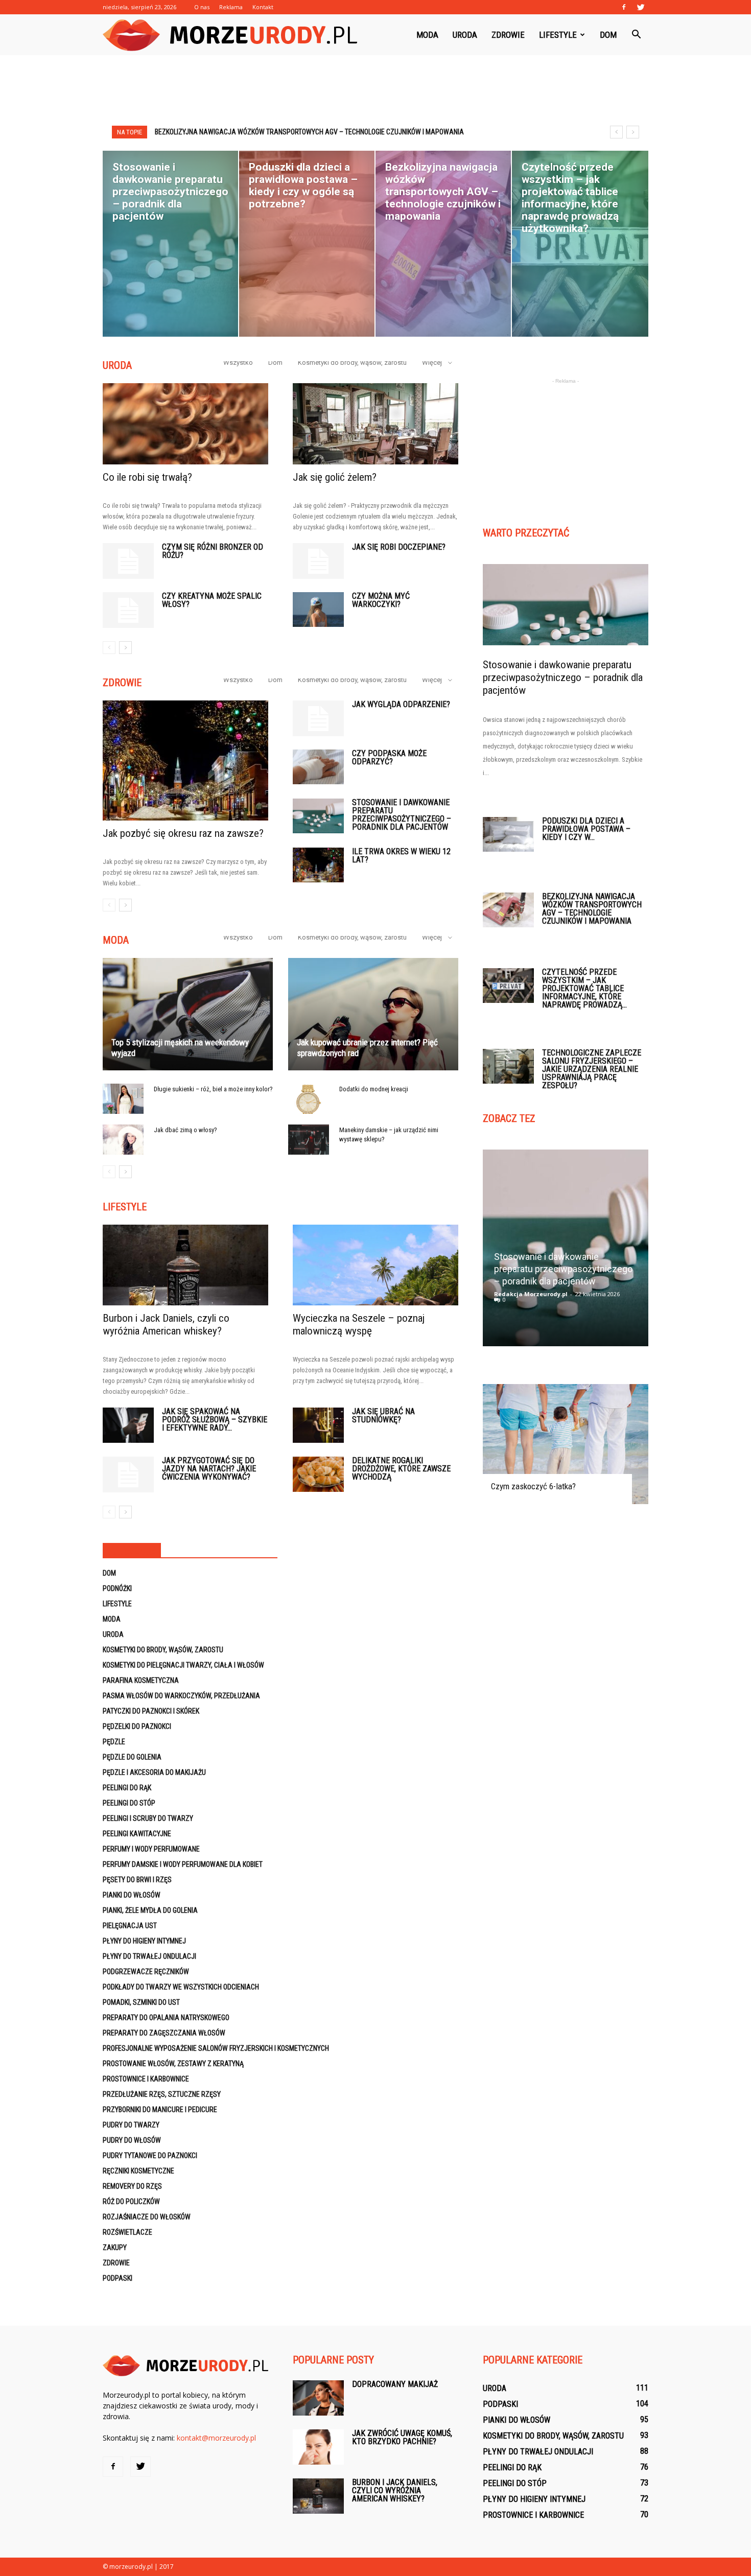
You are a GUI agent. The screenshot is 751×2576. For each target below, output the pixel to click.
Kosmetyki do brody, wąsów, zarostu (352, 362)
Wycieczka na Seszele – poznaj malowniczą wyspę (359, 1325)
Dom (608, 35)
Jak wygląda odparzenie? (401, 704)
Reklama (231, 7)
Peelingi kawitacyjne (137, 1834)
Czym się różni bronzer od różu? (213, 551)
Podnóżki (117, 1588)
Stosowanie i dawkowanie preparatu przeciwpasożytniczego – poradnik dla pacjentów (402, 815)
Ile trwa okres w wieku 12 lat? (401, 856)
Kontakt (263, 7)
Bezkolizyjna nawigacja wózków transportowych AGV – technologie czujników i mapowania (592, 909)
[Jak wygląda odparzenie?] (318, 718)
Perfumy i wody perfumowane (151, 1849)
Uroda (465, 35)
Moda (427, 35)
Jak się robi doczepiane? (399, 547)
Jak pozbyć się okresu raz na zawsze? (183, 833)
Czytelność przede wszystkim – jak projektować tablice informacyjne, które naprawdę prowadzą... (584, 988)
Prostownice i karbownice (146, 2079)
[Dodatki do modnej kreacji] (309, 1099)
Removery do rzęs (132, 2186)
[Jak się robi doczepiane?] (318, 561)
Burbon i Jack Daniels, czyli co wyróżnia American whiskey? (166, 1325)
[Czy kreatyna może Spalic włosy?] (128, 610)
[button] (636, 35)
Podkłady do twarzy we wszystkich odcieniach (181, 1987)
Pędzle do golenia (132, 1757)
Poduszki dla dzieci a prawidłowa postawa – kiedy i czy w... (586, 829)
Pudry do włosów (132, 2140)
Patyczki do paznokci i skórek (151, 1711)
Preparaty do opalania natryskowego (166, 2018)
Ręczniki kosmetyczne (138, 2171)
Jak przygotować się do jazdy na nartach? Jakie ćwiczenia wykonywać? (209, 1469)
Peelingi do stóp (129, 1803)
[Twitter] (641, 7)
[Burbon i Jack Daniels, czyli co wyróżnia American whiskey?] (185, 1265)
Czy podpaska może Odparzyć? (389, 757)
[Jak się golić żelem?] (375, 424)
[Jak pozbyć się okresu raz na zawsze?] (185, 760)
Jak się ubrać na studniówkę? (383, 1415)
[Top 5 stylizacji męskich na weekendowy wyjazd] (188, 1014)
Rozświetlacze (127, 2232)
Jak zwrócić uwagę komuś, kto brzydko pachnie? (402, 2437)
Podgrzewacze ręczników (146, 1972)
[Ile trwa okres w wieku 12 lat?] (318, 865)
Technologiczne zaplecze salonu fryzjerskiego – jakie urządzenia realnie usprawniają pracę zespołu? (592, 1069)
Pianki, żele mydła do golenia (150, 1910)
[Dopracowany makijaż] (318, 2398)
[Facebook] (624, 7)
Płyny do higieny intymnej (144, 1941)
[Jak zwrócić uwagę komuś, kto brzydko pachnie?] (318, 2447)
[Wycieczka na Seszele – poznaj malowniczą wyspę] (375, 1265)
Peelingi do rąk (127, 1788)
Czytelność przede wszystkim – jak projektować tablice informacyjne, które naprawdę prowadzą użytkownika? (344, 132)
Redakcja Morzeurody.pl (531, 1294)
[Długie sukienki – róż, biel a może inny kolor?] (123, 1099)
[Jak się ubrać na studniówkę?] (318, 1425)
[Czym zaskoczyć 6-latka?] (566, 1444)
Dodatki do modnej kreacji (374, 1089)
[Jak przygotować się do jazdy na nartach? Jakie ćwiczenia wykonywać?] (128, 1474)
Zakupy (115, 2247)
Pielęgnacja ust (130, 1926)
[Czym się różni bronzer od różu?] (128, 561)
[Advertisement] (375, 90)
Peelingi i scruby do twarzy (148, 1818)
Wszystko (238, 362)
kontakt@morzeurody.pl (216, 2438)
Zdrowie (508, 35)
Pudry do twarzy (131, 2125)
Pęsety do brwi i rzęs (137, 1880)
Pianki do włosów (132, 1895)
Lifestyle (558, 35)
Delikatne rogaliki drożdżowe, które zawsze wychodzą (401, 1469)
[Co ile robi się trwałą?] (185, 424)
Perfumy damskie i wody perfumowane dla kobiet (183, 1864)
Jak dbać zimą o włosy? (185, 1130)
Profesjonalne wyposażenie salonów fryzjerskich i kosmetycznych (216, 2048)
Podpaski (118, 2278)
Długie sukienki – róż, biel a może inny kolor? (213, 1089)
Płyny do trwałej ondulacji (149, 1956)
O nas (202, 7)
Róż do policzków (131, 2202)
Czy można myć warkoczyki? (381, 600)
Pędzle (114, 1742)
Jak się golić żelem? (335, 477)
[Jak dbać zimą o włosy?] (123, 1140)
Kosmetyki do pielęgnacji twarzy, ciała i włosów (183, 1665)
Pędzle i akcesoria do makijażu (154, 1772)
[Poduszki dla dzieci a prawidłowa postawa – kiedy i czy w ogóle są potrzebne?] (508, 835)
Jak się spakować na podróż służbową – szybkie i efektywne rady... (215, 1420)
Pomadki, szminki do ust (141, 2002)
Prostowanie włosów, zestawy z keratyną (173, 2064)
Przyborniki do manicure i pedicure (160, 2110)
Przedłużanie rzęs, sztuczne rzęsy (162, 2094)
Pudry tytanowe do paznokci (150, 2156)
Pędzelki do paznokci (137, 1726)
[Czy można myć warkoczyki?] (318, 610)
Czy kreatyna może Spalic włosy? (212, 600)
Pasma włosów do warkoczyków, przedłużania (181, 1696)
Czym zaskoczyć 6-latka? (533, 1486)
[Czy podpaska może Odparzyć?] (318, 767)
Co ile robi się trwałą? (147, 477)
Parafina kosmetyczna (141, 1680)
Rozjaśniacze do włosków (147, 2217)
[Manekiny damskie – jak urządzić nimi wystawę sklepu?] (309, 1140)
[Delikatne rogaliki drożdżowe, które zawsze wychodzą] (318, 1474)
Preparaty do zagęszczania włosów (164, 2033)
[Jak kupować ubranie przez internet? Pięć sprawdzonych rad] (373, 1014)
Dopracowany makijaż (395, 2384)
